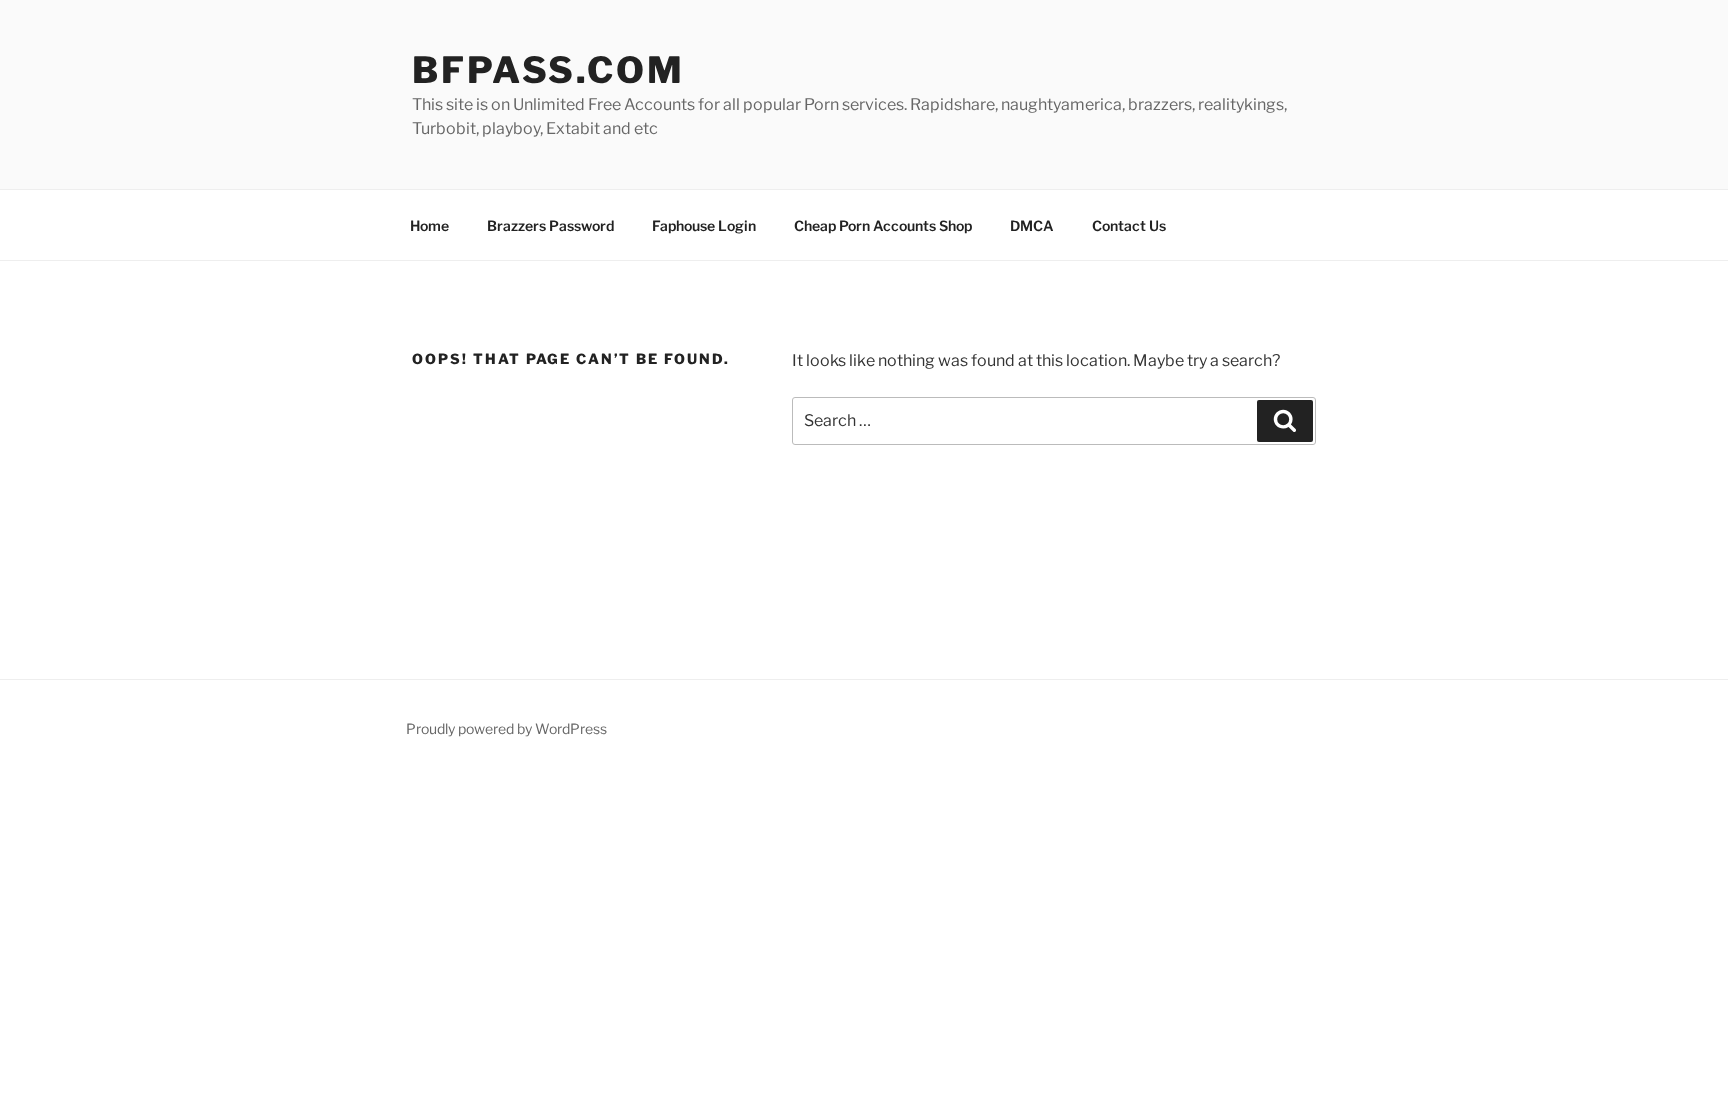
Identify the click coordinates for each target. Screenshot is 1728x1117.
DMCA (1032, 225)
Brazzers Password (550, 225)
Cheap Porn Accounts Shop (883, 225)
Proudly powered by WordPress (506, 728)
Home (429, 225)
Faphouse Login (704, 225)
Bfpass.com (548, 70)
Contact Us (1129, 225)
